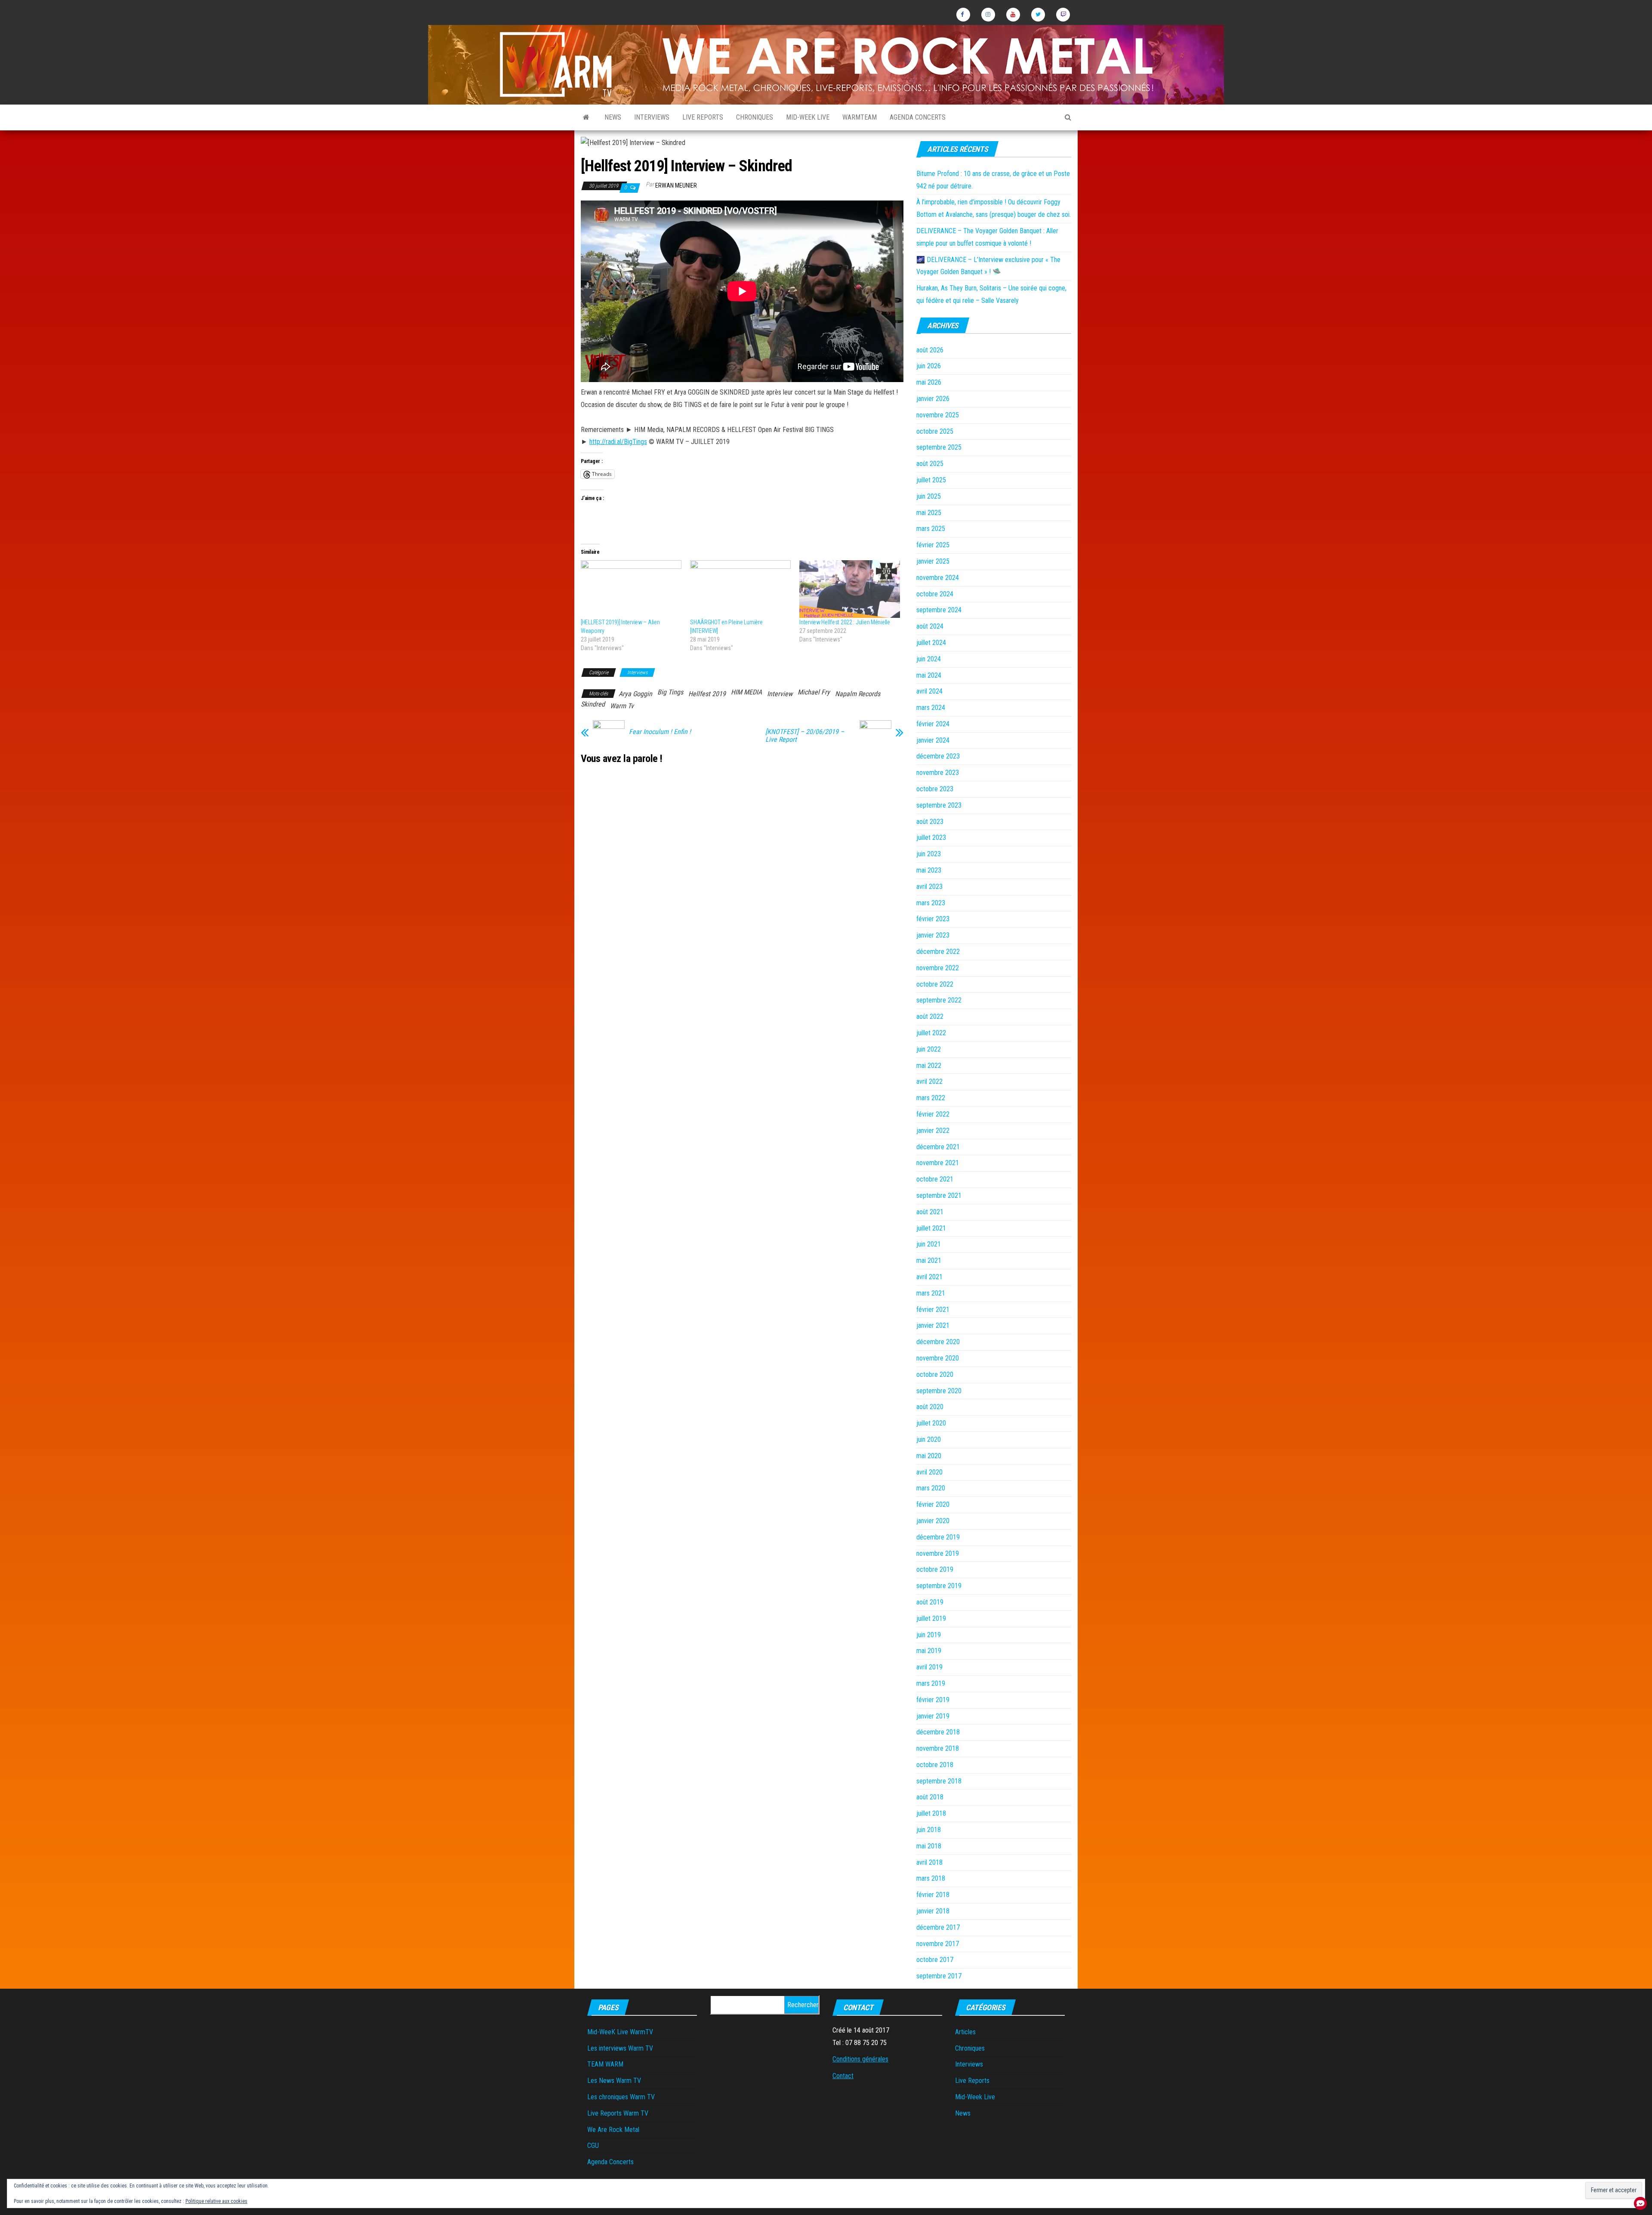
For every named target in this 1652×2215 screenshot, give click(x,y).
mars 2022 (931, 1098)
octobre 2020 (935, 1374)
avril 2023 (929, 887)
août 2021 (930, 1212)
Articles (965, 2032)
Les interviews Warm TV (620, 2048)
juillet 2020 (931, 1423)
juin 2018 (929, 1830)
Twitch (1063, 15)
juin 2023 (929, 854)
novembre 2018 (938, 1748)
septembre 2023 (939, 805)
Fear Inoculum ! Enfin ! (660, 732)
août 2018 (930, 1797)
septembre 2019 (939, 1586)
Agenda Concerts (918, 117)
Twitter (1038, 15)
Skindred (593, 704)
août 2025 (930, 464)
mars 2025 (931, 529)
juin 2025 (929, 496)
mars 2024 (931, 708)
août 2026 (930, 350)
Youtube (1013, 15)
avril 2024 (929, 691)
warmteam (860, 117)
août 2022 (930, 1016)
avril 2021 (929, 1277)
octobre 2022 (935, 984)
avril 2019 (929, 1667)
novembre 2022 (938, 968)
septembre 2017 (939, 1976)
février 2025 (933, 545)
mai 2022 (929, 1066)
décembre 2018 (938, 1732)
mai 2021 (929, 1260)
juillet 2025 (931, 480)
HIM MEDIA (746, 692)
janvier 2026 (933, 399)
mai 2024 (929, 675)
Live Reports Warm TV (618, 2113)
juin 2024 (929, 659)
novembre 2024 (938, 578)
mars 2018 (931, 1878)
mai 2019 (929, 1651)
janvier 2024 (933, 740)
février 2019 (933, 1700)
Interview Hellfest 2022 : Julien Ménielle (845, 622)
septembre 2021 (939, 1195)
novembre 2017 (938, 1944)
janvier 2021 (933, 1325)
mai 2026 (929, 382)
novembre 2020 (938, 1358)
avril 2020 (929, 1472)
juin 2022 (929, 1049)
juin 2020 (929, 1439)
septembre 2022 (939, 1000)
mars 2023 (931, 903)
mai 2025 (929, 513)
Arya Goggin (635, 694)
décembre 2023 (938, 756)
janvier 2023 (933, 935)
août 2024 (930, 626)
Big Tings (670, 692)
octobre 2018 (935, 1765)
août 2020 (930, 1407)
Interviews (652, 117)
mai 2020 (929, 1456)
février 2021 (933, 1310)
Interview (780, 694)
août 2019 (930, 1602)
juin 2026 (929, 366)
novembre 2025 (938, 415)
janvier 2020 (933, 1521)
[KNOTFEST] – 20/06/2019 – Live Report (805, 736)
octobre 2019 (935, 1569)
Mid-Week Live (808, 117)
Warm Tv (622, 706)
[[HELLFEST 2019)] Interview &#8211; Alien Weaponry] (631, 589)
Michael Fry (814, 692)
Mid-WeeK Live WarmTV (620, 2032)
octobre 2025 (935, 431)
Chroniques (755, 117)
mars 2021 (931, 1293)
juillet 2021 (931, 1228)
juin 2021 (929, 1244)
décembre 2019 (938, 1537)
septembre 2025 (939, 447)
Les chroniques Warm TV (621, 2097)
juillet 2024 (931, 643)
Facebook (963, 15)
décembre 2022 (938, 952)
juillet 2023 (931, 838)
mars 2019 (931, 1683)
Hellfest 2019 (707, 694)
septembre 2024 (939, 610)
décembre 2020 (938, 1342)
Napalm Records (858, 694)
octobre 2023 (935, 789)
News (613, 117)
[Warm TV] (586, 117)
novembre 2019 (938, 1553)
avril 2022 (929, 1081)
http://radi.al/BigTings (618, 442)
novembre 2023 (938, 773)
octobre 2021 (935, 1179)
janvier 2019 (933, 1716)
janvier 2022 (933, 1131)
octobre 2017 (935, 1960)
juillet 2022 (931, 1033)
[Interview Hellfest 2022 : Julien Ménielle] (850, 589)
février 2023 (933, 919)
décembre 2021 (938, 1147)
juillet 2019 (931, 1618)
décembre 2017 (938, 1927)
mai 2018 (929, 1846)
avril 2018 (929, 1862)
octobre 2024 (935, 594)
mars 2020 (931, 1488)
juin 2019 (929, 1635)
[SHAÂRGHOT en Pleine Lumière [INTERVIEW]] (740, 589)
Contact (843, 2076)
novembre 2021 (938, 1163)
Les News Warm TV (614, 2081)
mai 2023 (929, 870)
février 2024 (933, 724)
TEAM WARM (605, 2064)
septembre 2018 (939, 1781)
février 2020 (933, 1504)
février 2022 (933, 1114)
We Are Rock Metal (613, 2130)
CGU (593, 2146)
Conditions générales (860, 2059)
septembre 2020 (939, 1391)
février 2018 (933, 1895)
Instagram (988, 15)
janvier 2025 (933, 561)
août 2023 (930, 822)
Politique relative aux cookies (216, 2201)
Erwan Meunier (676, 185)
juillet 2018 (931, 1813)
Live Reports (703, 117)
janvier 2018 (933, 1911)
